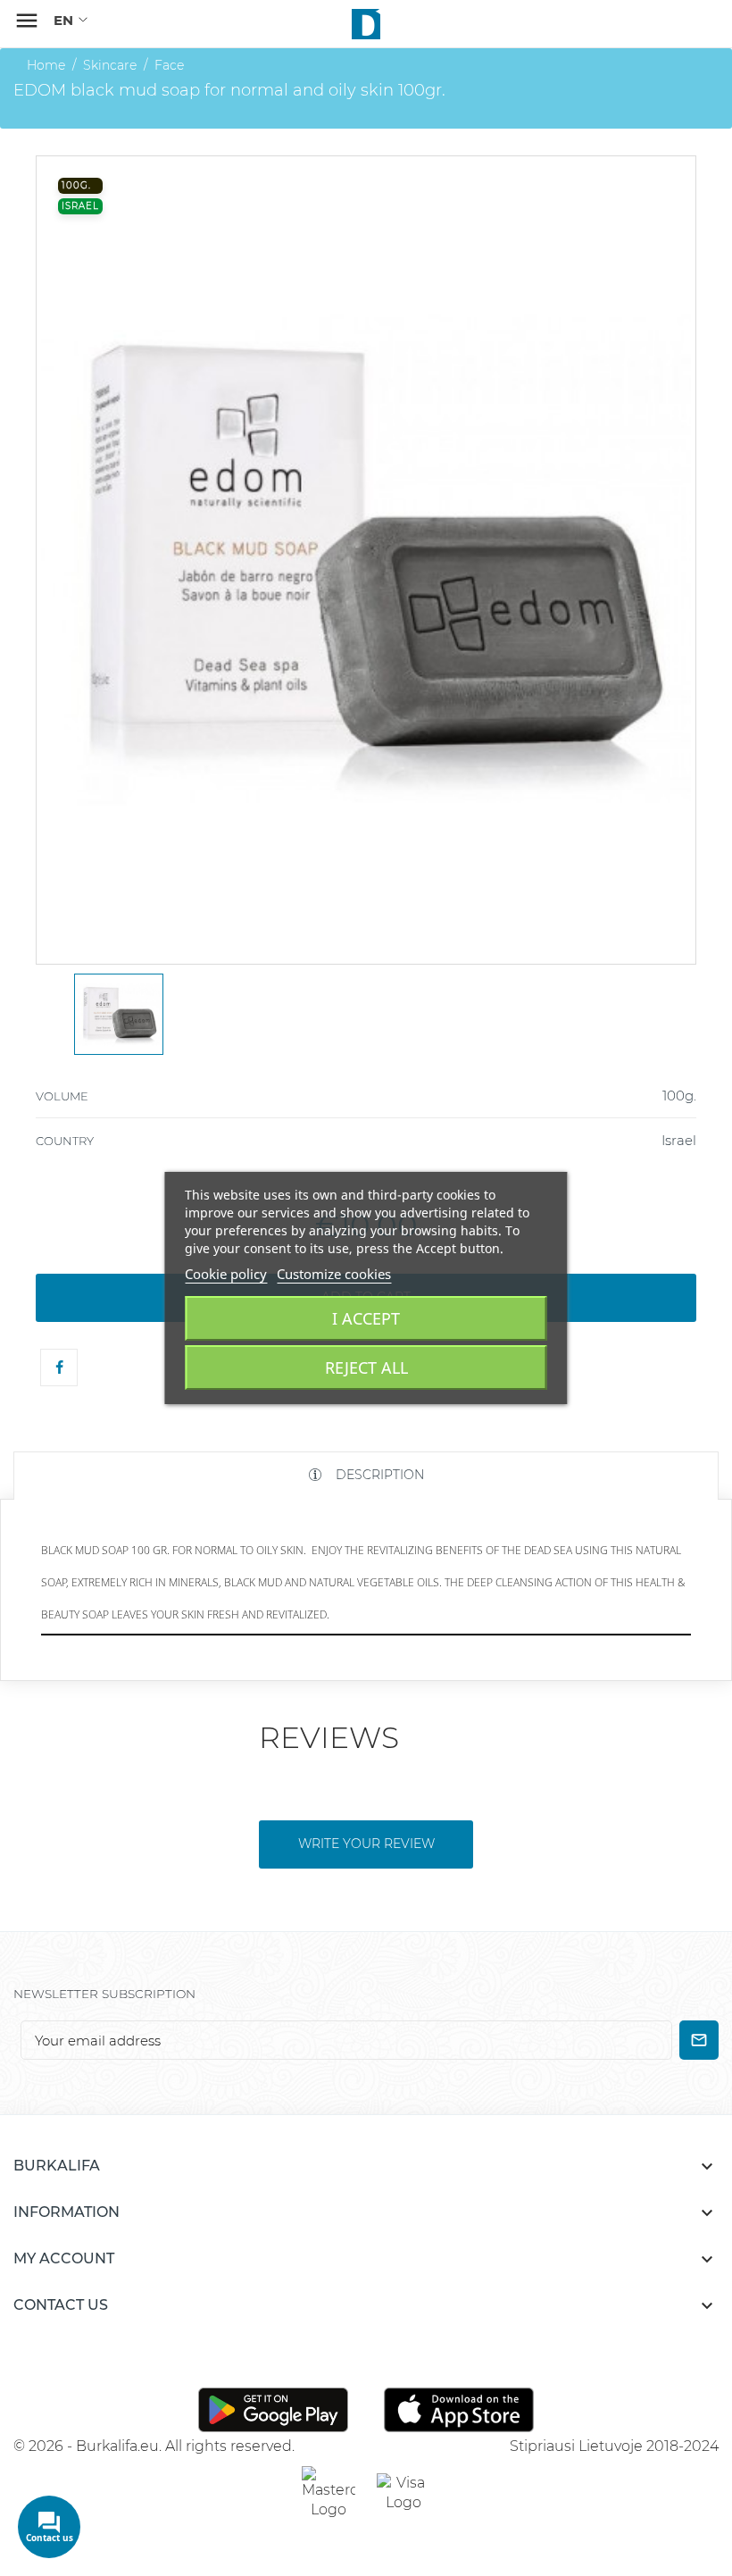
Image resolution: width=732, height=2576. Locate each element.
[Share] (59, 1367)
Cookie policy (226, 1274)
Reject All (366, 1367)
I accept (366, 1318)
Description (378, 1475)
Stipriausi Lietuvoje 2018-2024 (614, 2446)
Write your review (366, 1844)
